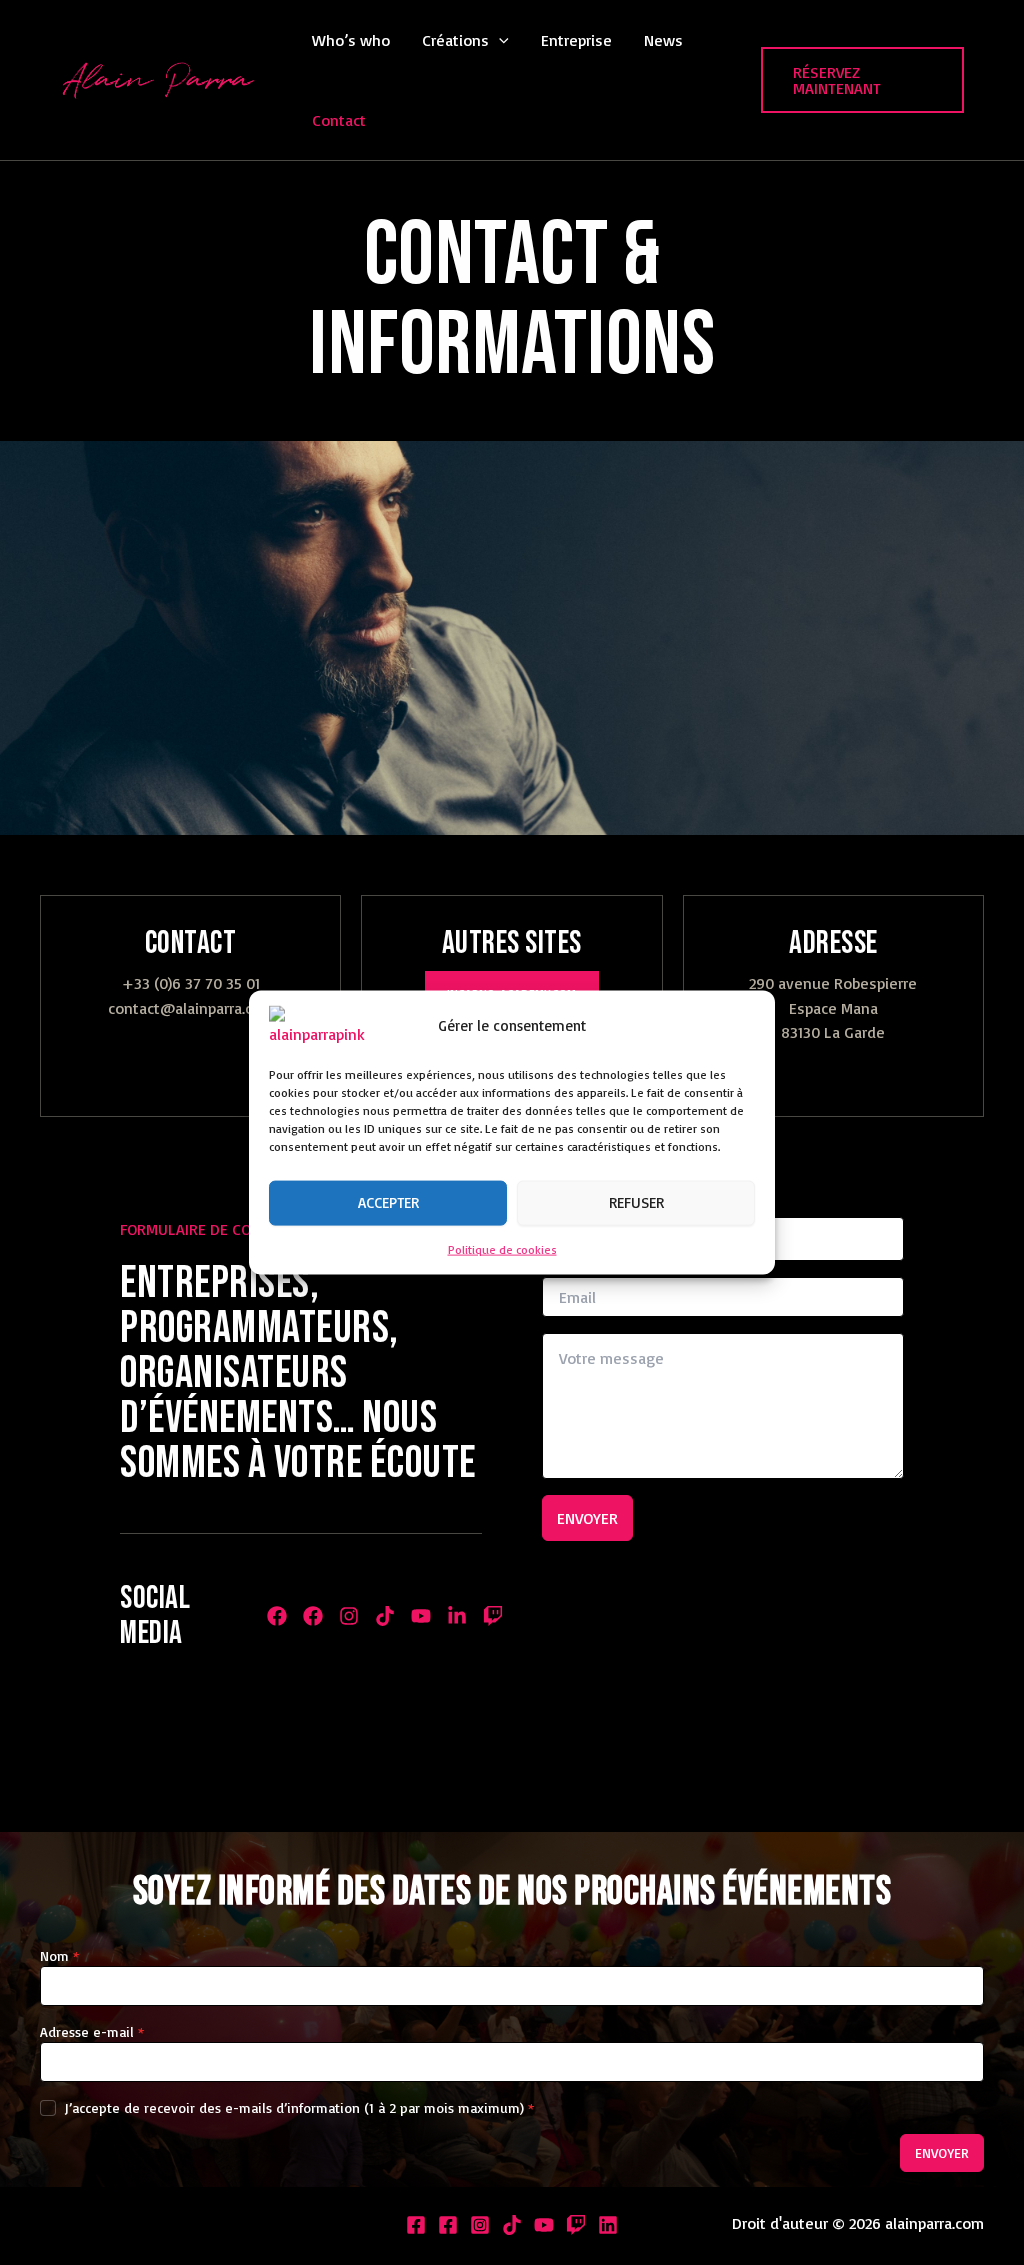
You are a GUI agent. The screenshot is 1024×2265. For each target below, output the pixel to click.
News (663, 40)
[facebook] (448, 2225)
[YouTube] (544, 2225)
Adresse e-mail (92, 2031)
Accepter (388, 1202)
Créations (455, 40)
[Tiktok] (512, 2225)
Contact (339, 120)
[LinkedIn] (608, 2225)
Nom (59, 1955)
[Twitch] (576, 2225)
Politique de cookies (502, 1248)
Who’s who (351, 40)
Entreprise (576, 40)
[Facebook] (416, 2225)
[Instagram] (480, 2225)
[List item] (277, 1616)
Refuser (636, 1202)
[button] (499, 40)
